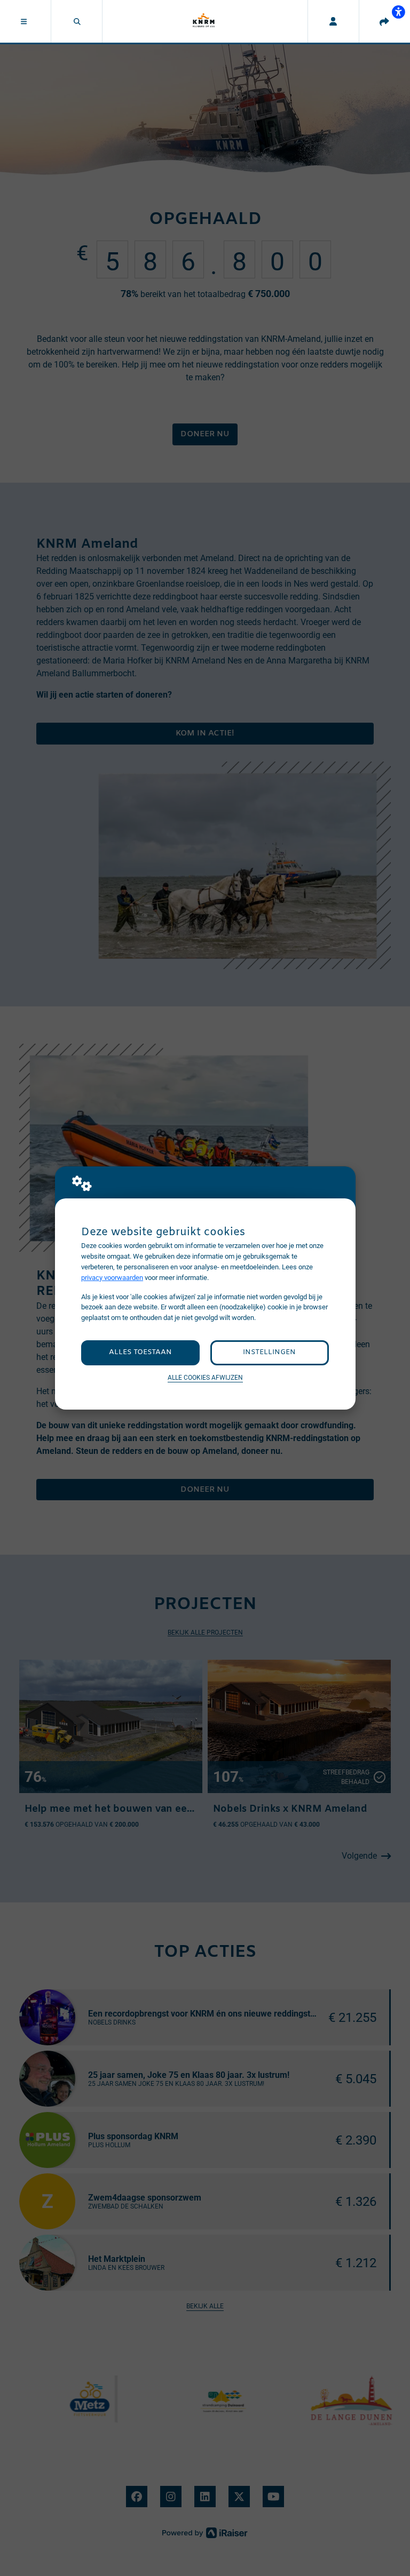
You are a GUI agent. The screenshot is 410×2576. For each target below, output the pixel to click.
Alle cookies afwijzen (205, 1378)
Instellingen (269, 1352)
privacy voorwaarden (112, 1278)
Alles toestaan (140, 1352)
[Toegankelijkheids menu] (398, 12)
